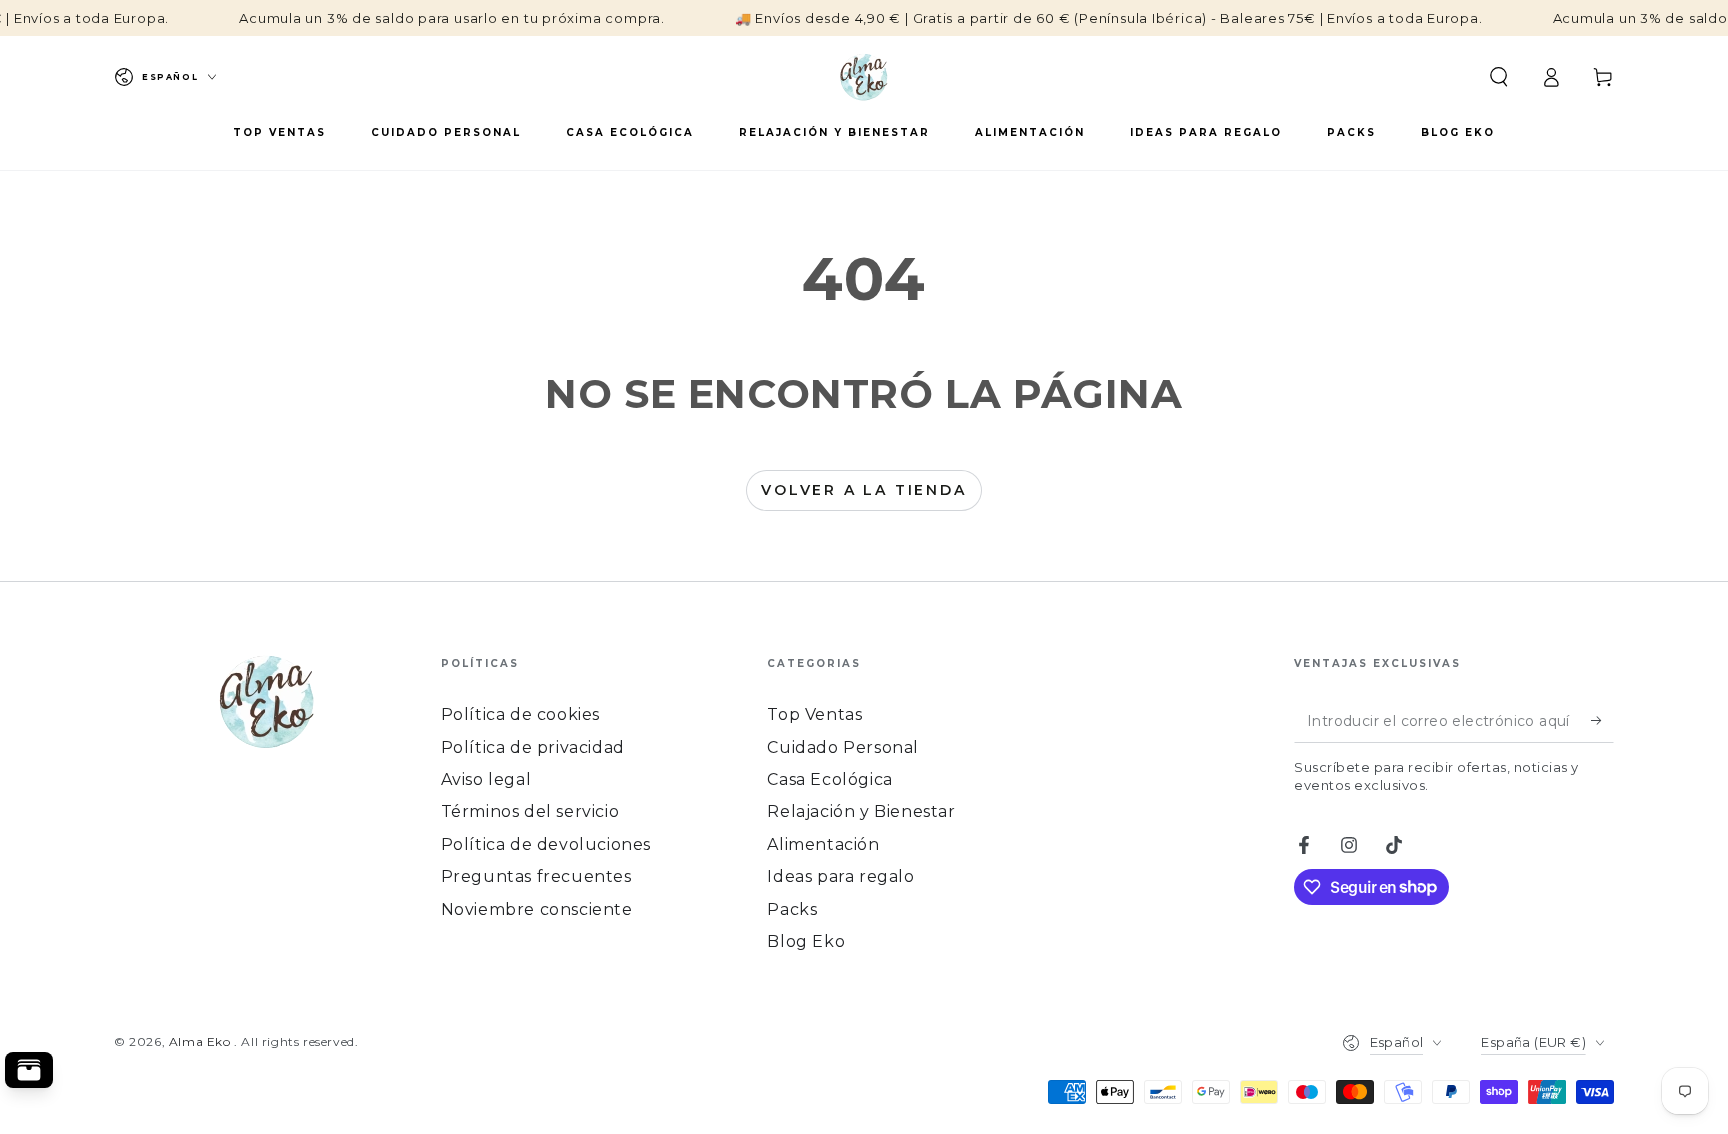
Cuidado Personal (843, 747)
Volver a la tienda (863, 490)
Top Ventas (814, 714)
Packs (792, 909)
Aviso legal (486, 779)
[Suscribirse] (1602, 720)
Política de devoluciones (546, 844)
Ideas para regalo (840, 876)
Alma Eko (201, 1041)
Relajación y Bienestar (861, 811)
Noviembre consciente (537, 909)
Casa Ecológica (829, 779)
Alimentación (823, 844)
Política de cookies (520, 714)
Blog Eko (806, 941)
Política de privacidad (533, 747)
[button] (1499, 77)
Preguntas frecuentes (536, 876)
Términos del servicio (530, 811)
